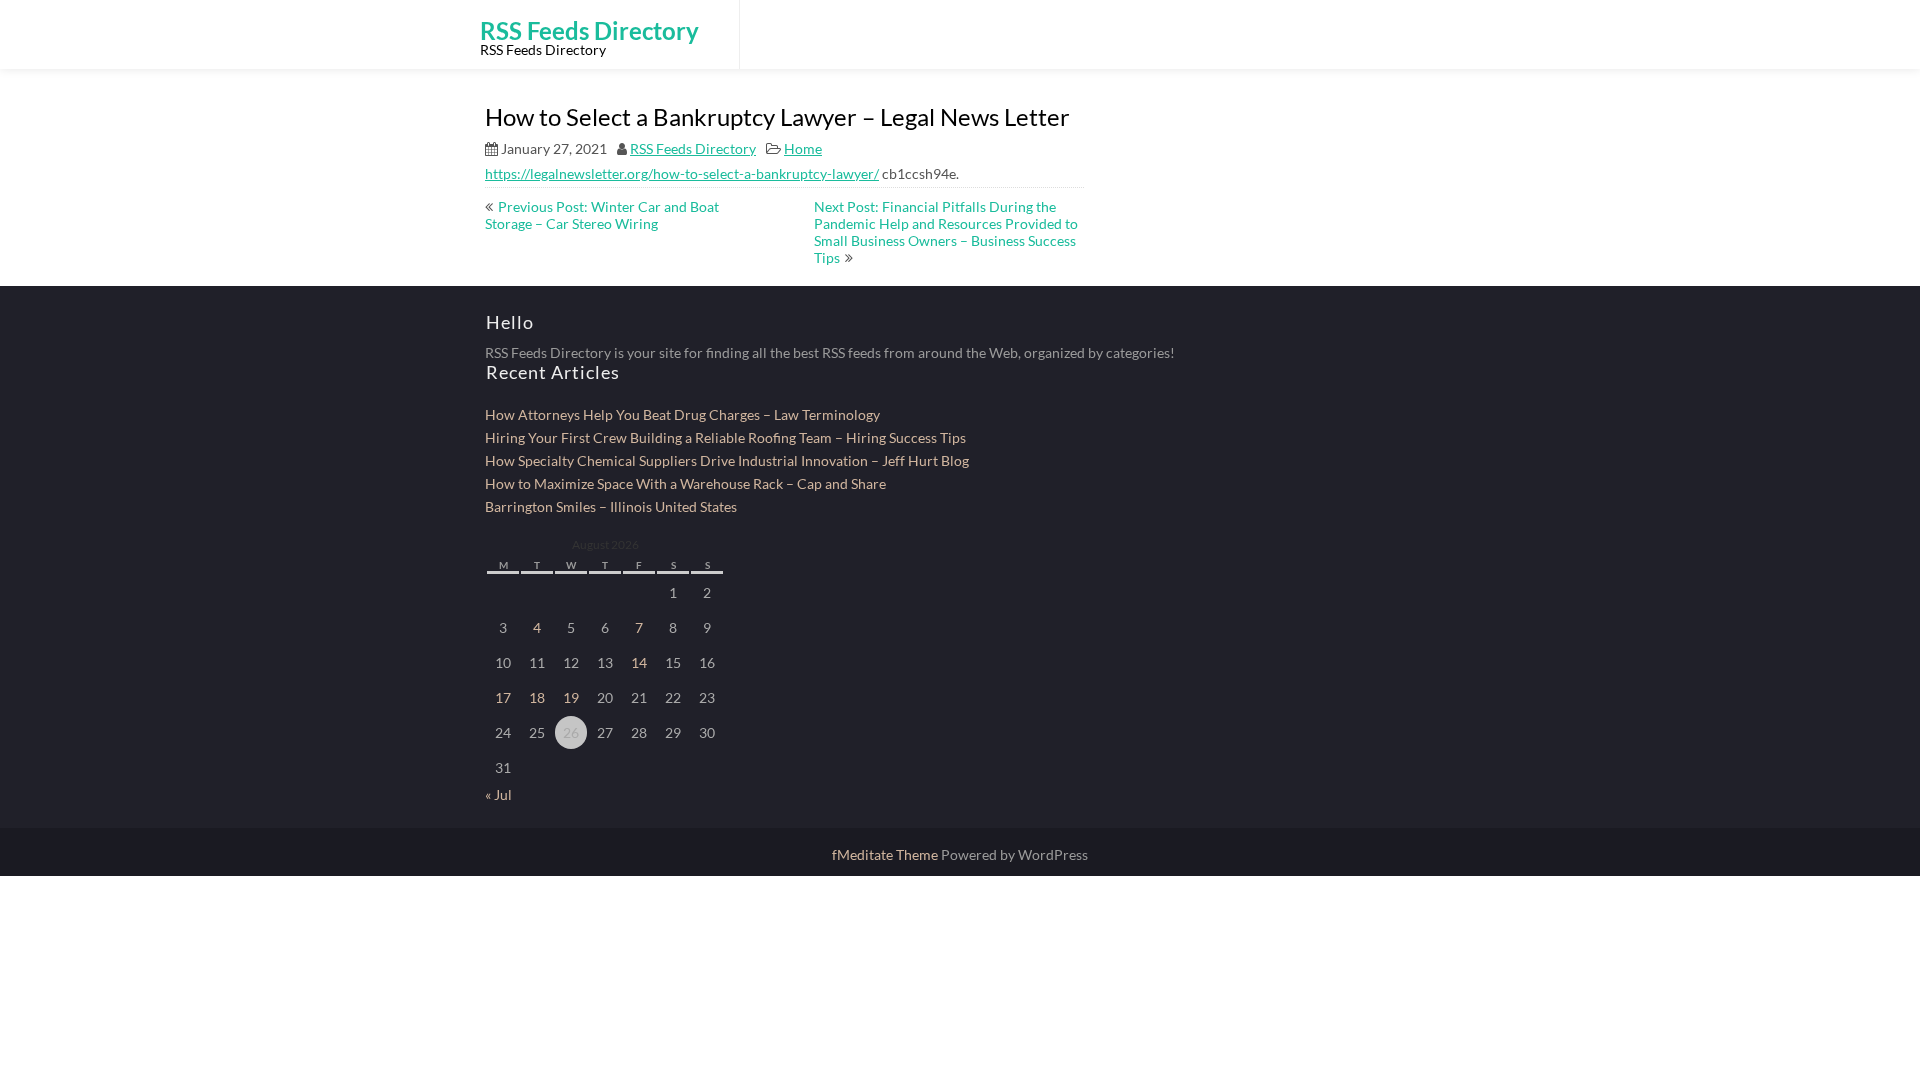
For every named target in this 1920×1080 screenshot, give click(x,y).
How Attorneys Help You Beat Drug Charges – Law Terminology (682, 414)
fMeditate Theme (886, 854)
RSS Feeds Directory (693, 148)
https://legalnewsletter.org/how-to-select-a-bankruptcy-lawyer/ (682, 173)
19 (571, 697)
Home (803, 148)
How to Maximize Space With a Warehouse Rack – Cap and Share (685, 483)
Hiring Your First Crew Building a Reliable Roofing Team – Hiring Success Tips (725, 437)
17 (503, 697)
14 (639, 662)
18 (537, 697)
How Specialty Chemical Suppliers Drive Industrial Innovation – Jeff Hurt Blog (727, 460)
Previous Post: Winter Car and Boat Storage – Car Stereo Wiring (602, 215)
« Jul (498, 794)
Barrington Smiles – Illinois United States (611, 506)
